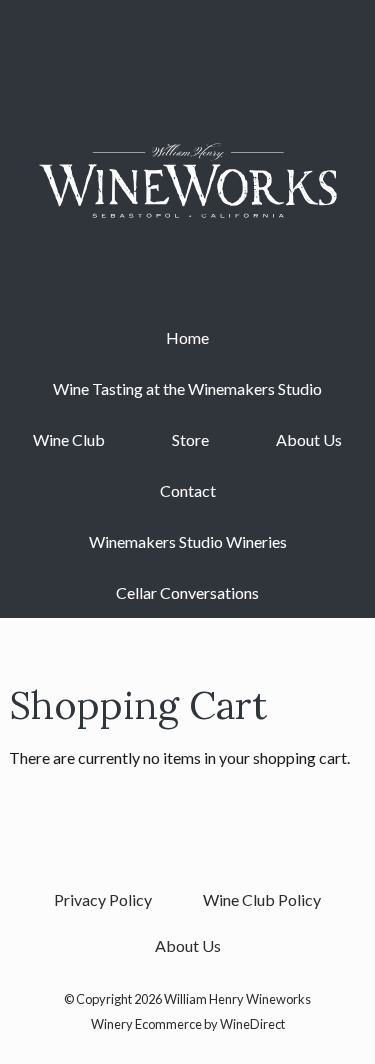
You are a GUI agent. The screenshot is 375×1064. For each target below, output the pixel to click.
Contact (188, 490)
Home (187, 337)
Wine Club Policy (262, 899)
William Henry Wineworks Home (188, 180)
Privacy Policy (103, 899)
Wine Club (69, 439)
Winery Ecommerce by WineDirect (188, 1024)
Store (190, 439)
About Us (309, 439)
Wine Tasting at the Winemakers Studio (187, 388)
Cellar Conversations (187, 592)
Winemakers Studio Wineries (188, 541)
